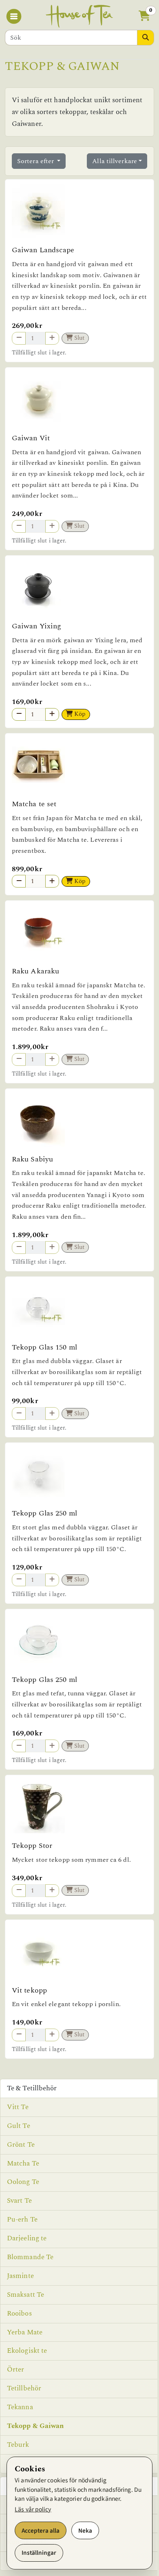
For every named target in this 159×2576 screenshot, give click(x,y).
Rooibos (19, 2314)
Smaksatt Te (25, 2295)
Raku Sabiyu (32, 1159)
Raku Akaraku (35, 971)
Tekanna (20, 2407)
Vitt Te (18, 2107)
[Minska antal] (19, 714)
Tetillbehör (24, 2388)
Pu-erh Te (22, 2220)
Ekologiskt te (27, 2351)
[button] (144, 17)
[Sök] (146, 38)
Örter (16, 2370)
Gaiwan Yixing (36, 626)
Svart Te (19, 2201)
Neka (85, 2531)
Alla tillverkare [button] (115, 161)
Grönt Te (21, 2145)
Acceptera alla (41, 2531)
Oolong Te (23, 2182)
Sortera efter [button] (36, 161)
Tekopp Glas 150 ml (44, 1347)
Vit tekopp (29, 1990)
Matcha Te (23, 2163)
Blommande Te (30, 2257)
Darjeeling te (27, 2238)
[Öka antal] (52, 714)
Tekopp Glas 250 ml (44, 1513)
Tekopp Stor (32, 1846)
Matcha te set (34, 804)
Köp (79, 714)
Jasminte (20, 2276)
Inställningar (39, 2553)
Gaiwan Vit (31, 438)
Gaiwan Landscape (43, 250)
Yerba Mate (25, 2332)
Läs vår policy (33, 2509)
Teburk (18, 2445)
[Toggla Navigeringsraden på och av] (15, 16)
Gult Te (19, 2126)
